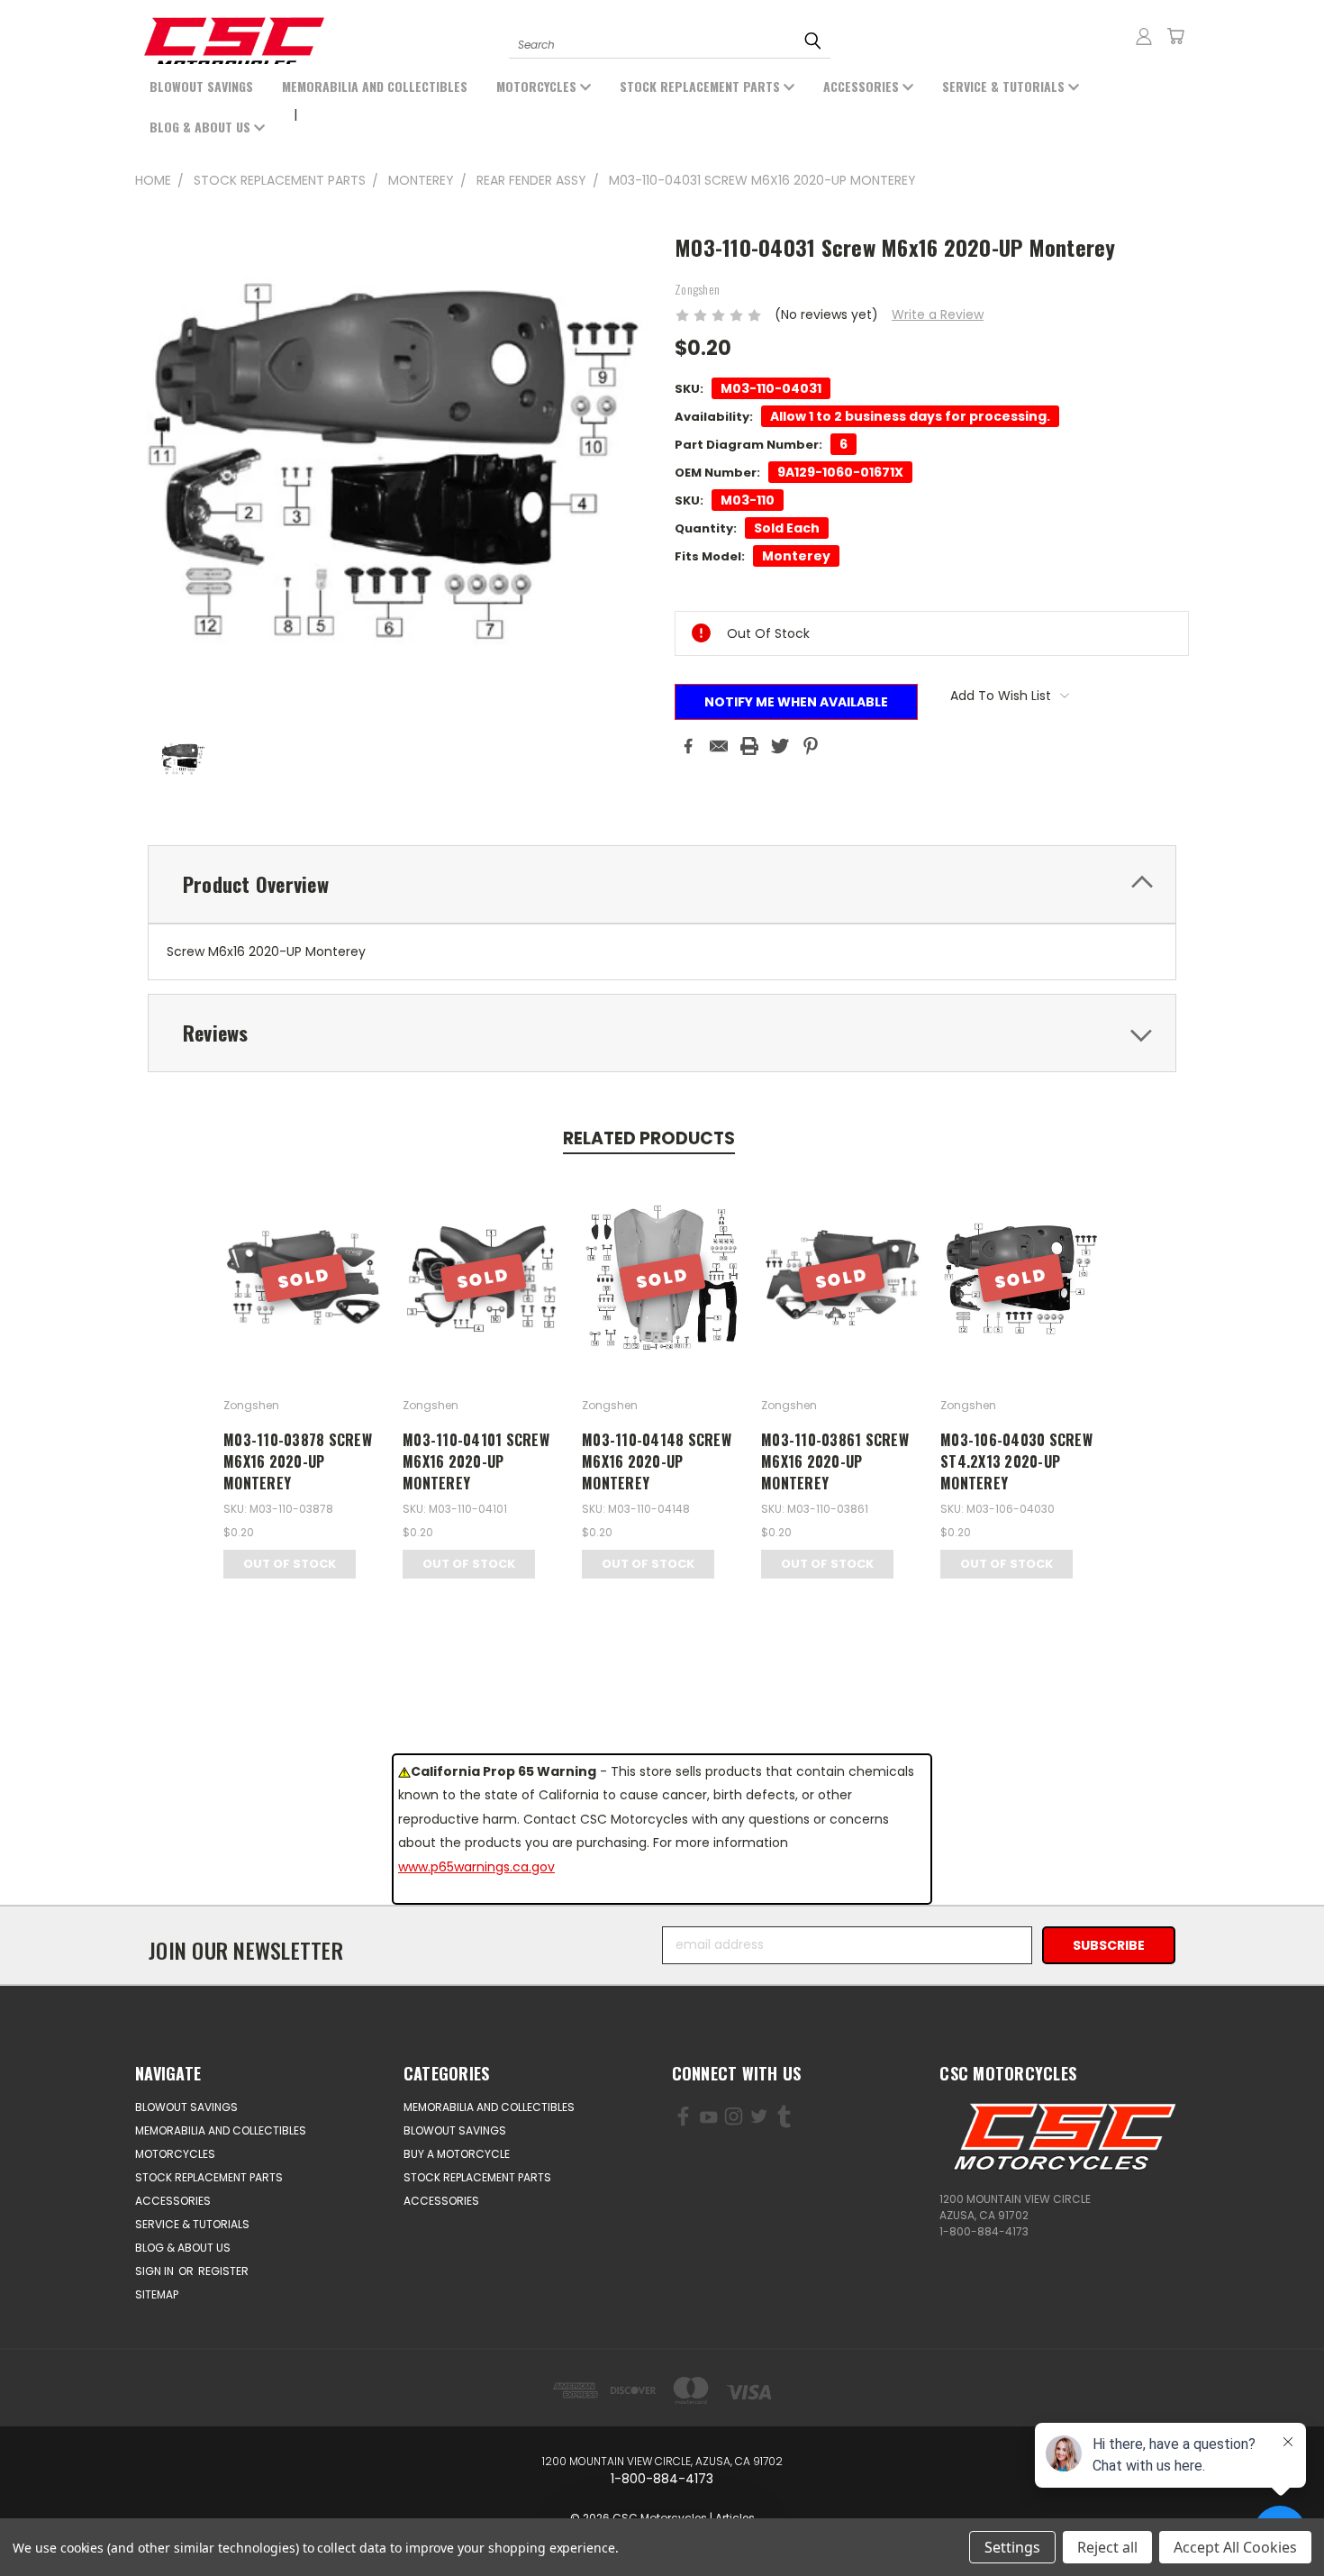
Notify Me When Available (796, 702)
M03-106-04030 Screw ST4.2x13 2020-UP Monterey (1016, 1461)
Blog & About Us (202, 127)
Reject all (1107, 2547)
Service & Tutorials (1005, 86)
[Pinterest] (811, 746)
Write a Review (938, 314)
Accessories (863, 86)
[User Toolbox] (1144, 36)
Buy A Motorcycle (457, 2154)
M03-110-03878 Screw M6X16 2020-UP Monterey (298, 1461)
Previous (88, 2520)
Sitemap (157, 2294)
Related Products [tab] (649, 1138)
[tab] (662, 884)
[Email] (719, 746)
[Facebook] (688, 746)
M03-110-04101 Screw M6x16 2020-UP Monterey (476, 1461)
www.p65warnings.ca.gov (476, 1867)
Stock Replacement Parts (702, 86)
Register (223, 2271)
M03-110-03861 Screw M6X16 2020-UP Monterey (835, 1461)
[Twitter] (780, 746)
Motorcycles (538, 86)
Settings (1012, 2547)
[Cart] (1175, 36)
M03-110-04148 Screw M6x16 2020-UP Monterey (657, 1461)
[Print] (749, 746)
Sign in (156, 2271)
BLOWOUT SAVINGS (201, 86)
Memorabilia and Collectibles (375, 86)
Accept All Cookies (1235, 2547)
